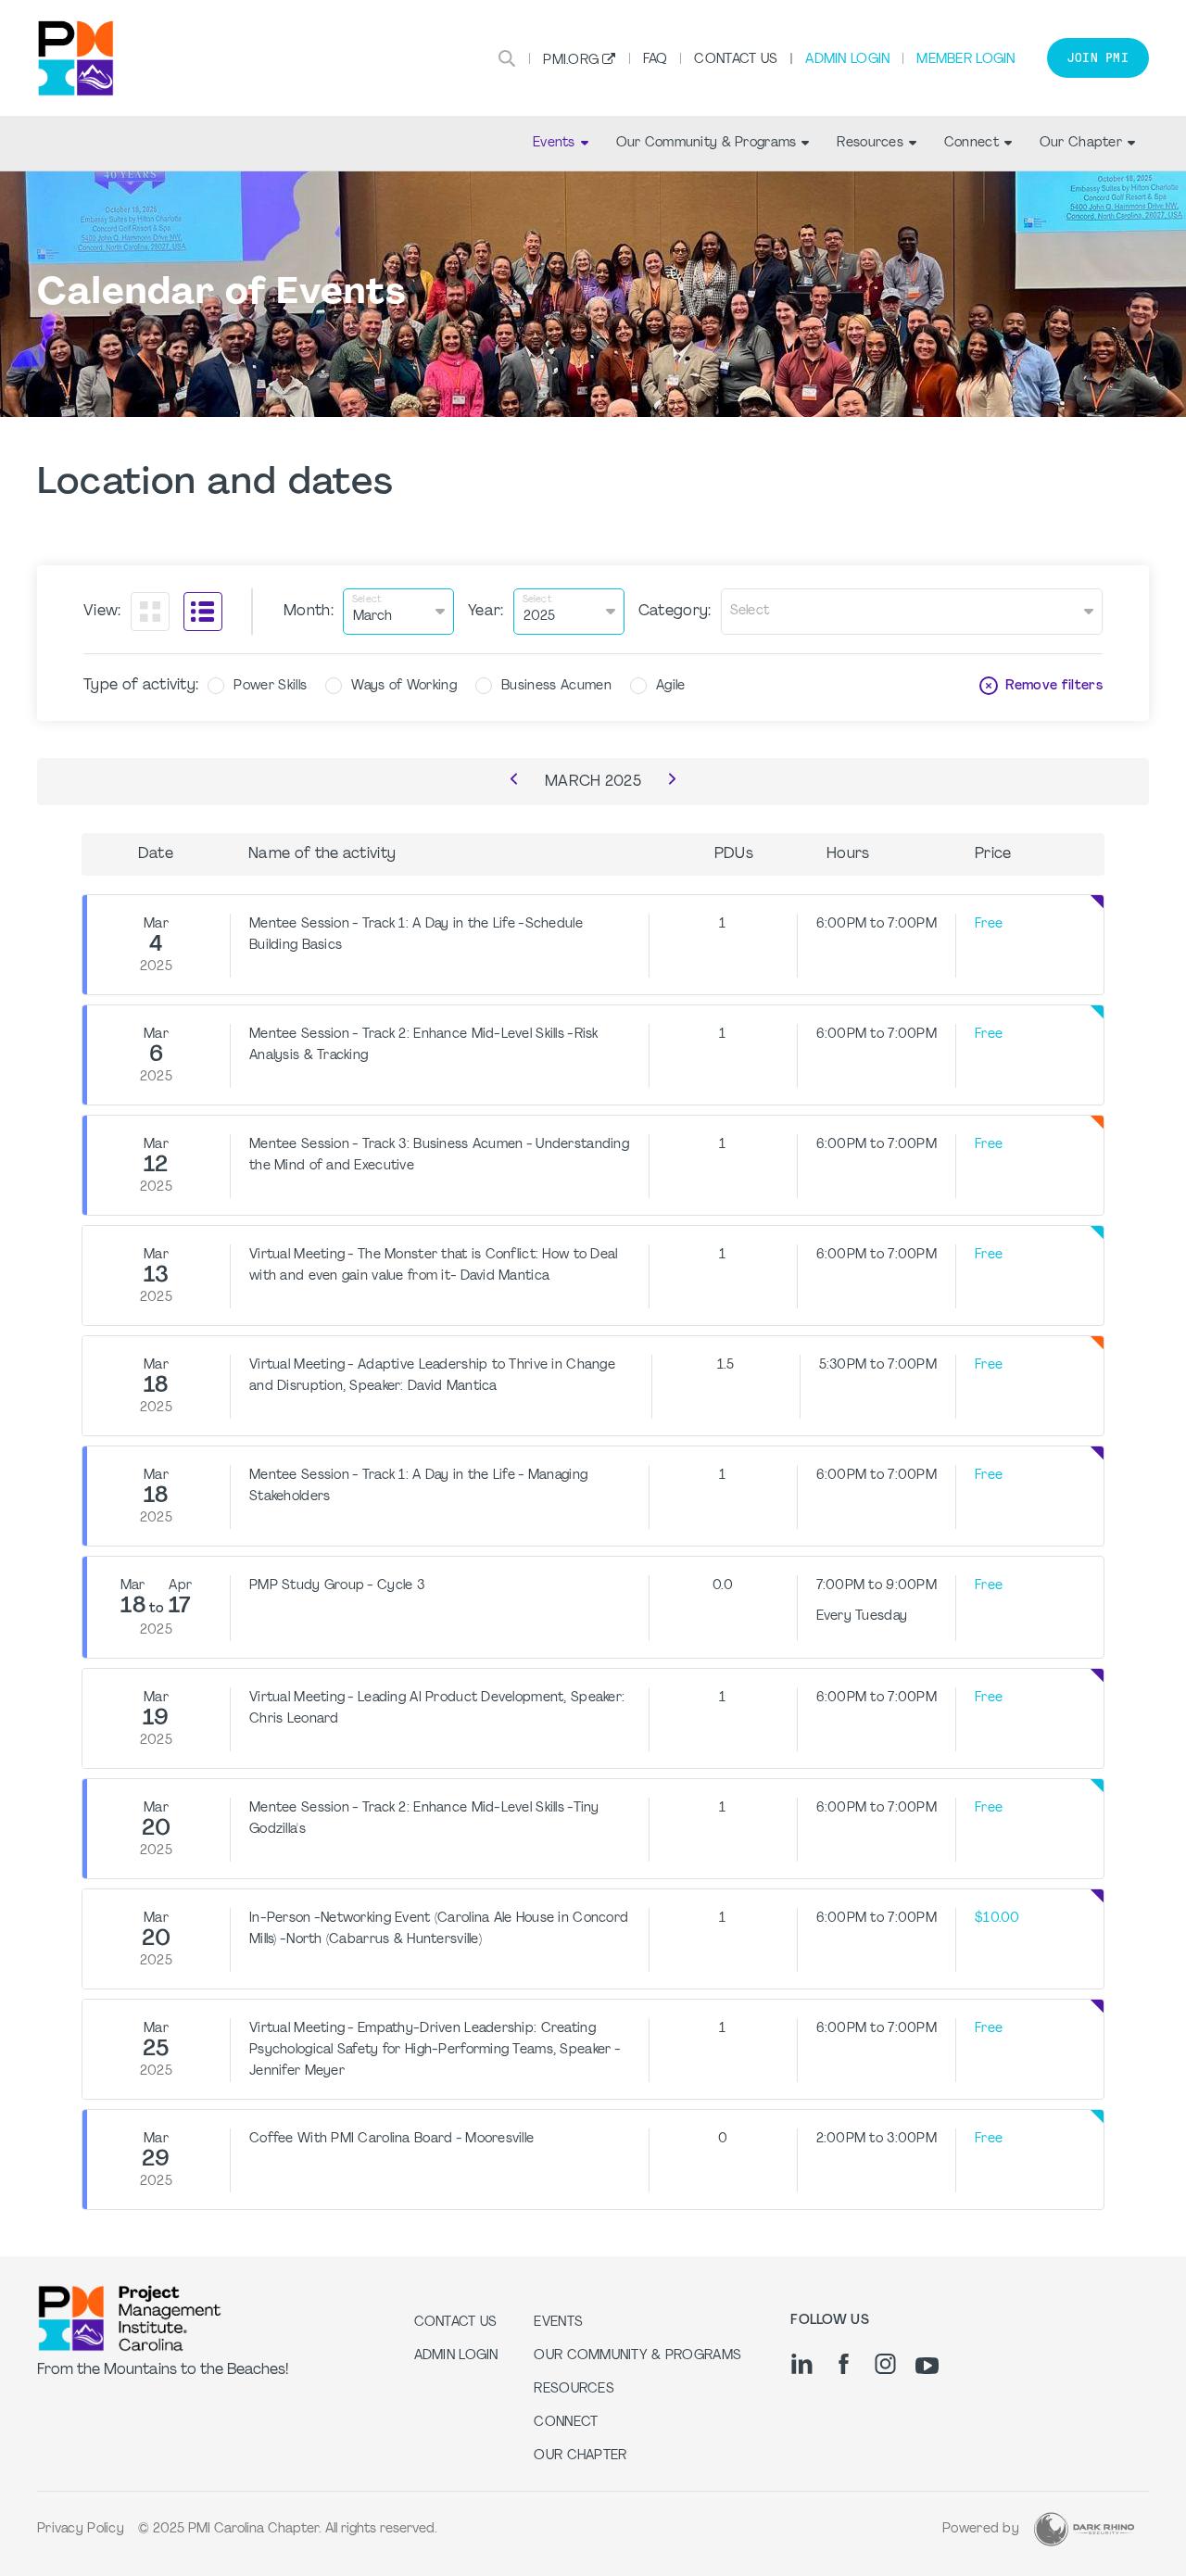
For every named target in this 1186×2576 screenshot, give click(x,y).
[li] (802, 2364)
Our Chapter (1081, 143)
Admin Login (847, 60)
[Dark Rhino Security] (1084, 2529)
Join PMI (1098, 58)
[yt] (927, 2366)
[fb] (844, 2364)
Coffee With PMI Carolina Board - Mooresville (391, 2139)
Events (554, 143)
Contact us (456, 2323)
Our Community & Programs (707, 143)
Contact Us (736, 60)
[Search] (507, 58)
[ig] (885, 2364)
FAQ (656, 60)
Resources (870, 143)
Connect (972, 143)
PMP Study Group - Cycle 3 (337, 1586)
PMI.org (571, 61)
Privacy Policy (81, 2529)
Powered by (981, 2529)
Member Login (965, 60)
